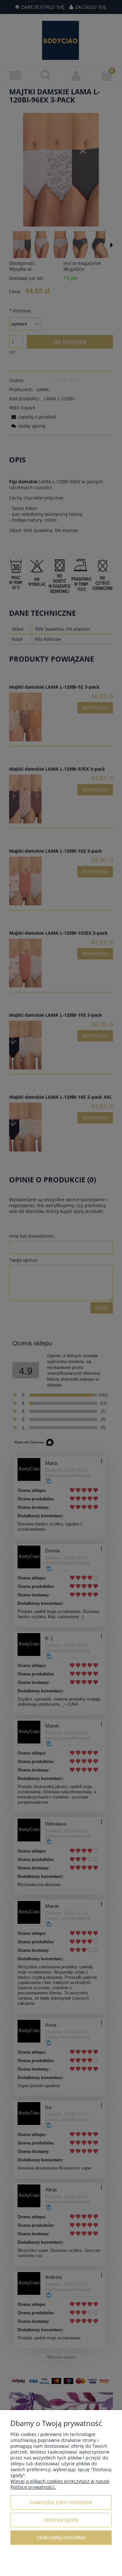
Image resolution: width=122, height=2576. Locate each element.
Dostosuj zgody (61, 2520)
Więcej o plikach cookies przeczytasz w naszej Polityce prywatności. (60, 2484)
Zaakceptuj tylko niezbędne (61, 2502)
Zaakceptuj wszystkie (61, 2537)
